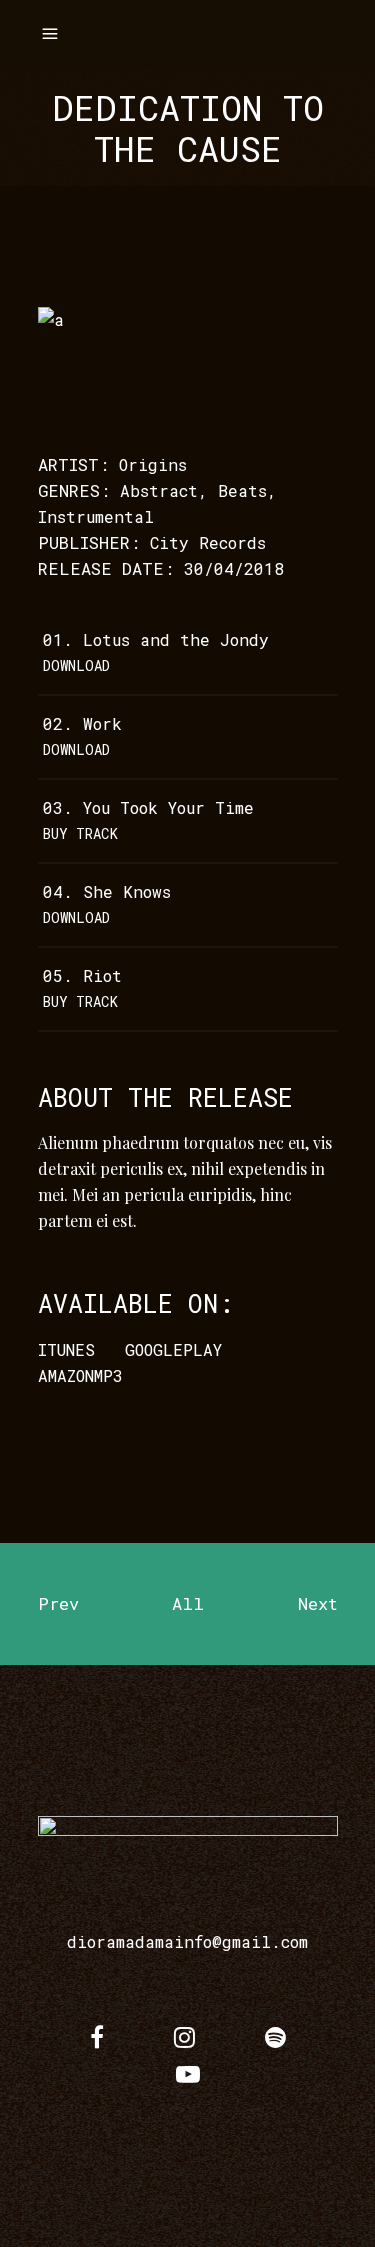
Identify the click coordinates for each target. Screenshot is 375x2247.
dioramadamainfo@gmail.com (187, 1941)
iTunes (66, 1349)
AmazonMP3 (80, 1375)
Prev (58, 1603)
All (188, 1603)
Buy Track (80, 833)
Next (318, 1603)
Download (77, 665)
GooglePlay (173, 1349)
